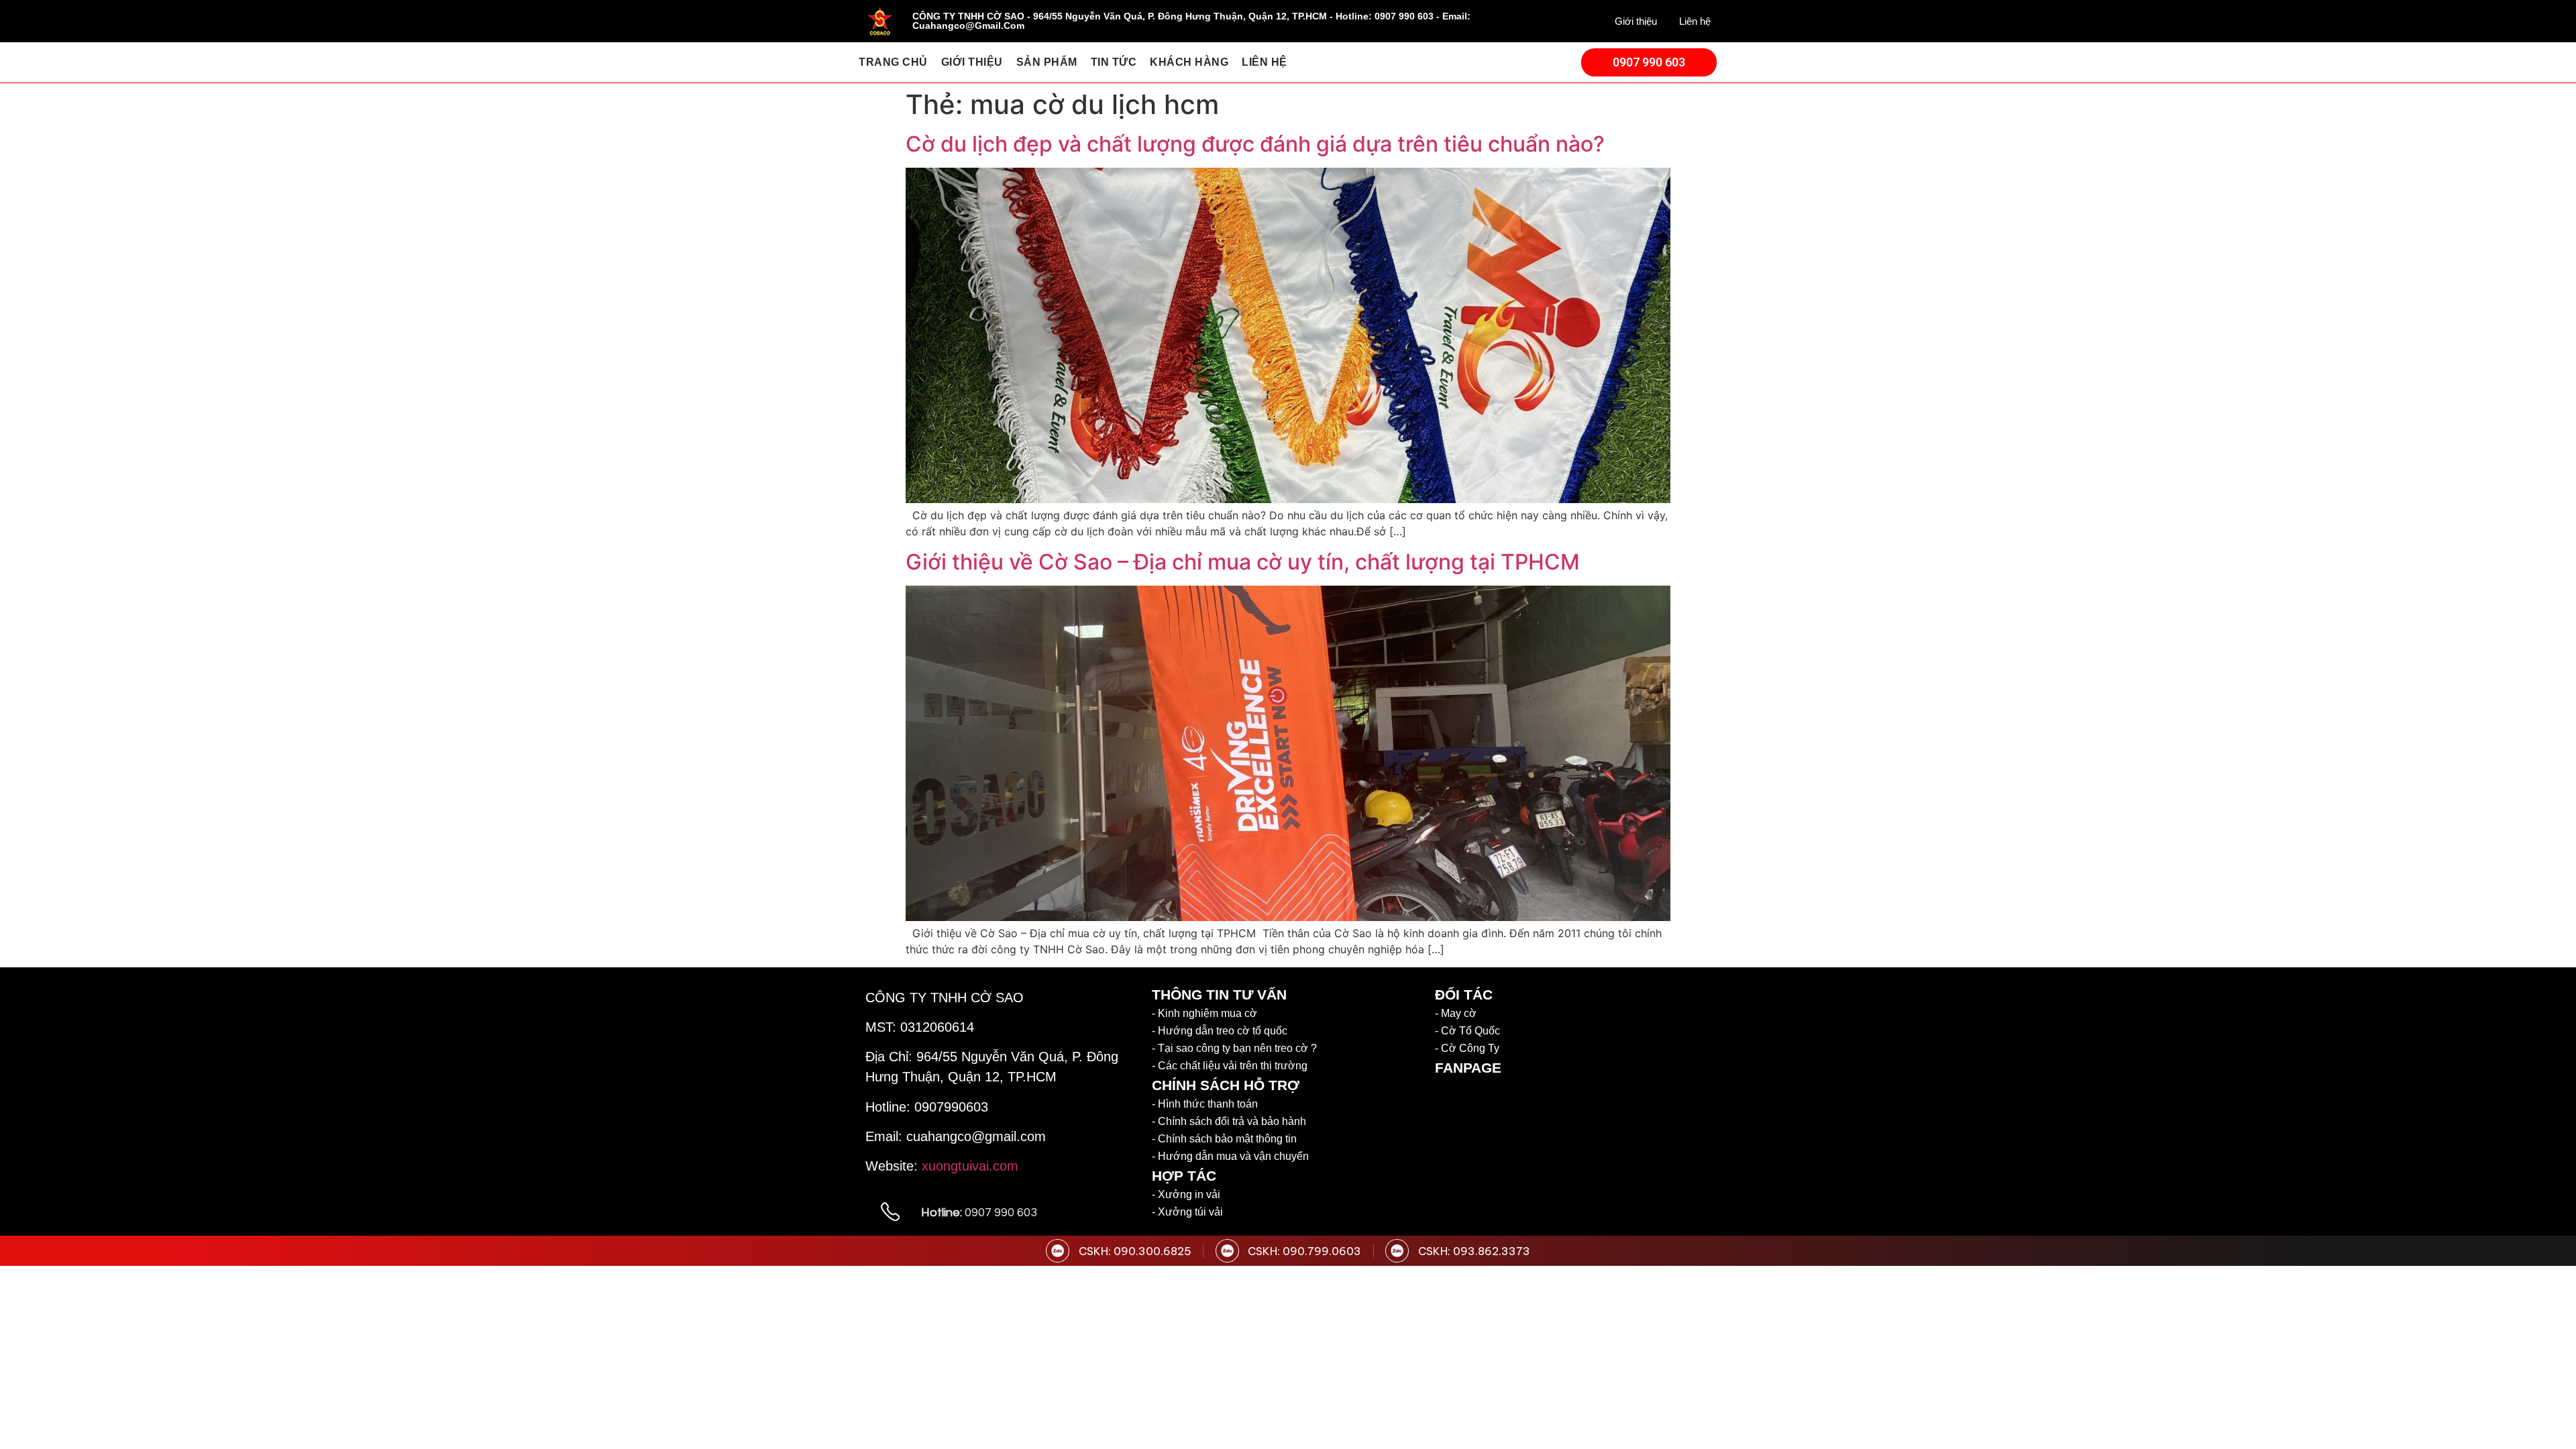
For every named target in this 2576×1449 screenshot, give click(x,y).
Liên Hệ (1265, 62)
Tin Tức (1114, 62)
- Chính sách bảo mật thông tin (1224, 1139)
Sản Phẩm (1047, 62)
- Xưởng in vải (1186, 1194)
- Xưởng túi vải (1187, 1212)
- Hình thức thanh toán (1205, 1104)
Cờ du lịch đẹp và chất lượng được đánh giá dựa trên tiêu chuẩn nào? (1255, 144)
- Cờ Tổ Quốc (1467, 1031)
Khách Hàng (1189, 62)
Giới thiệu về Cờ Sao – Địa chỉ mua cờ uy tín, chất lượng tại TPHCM (1245, 562)
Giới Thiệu (972, 62)
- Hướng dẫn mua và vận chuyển (1230, 1156)
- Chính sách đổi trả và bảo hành (1229, 1121)
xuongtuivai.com (970, 1166)
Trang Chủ (893, 62)
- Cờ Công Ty (1467, 1048)
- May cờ (1456, 1013)
